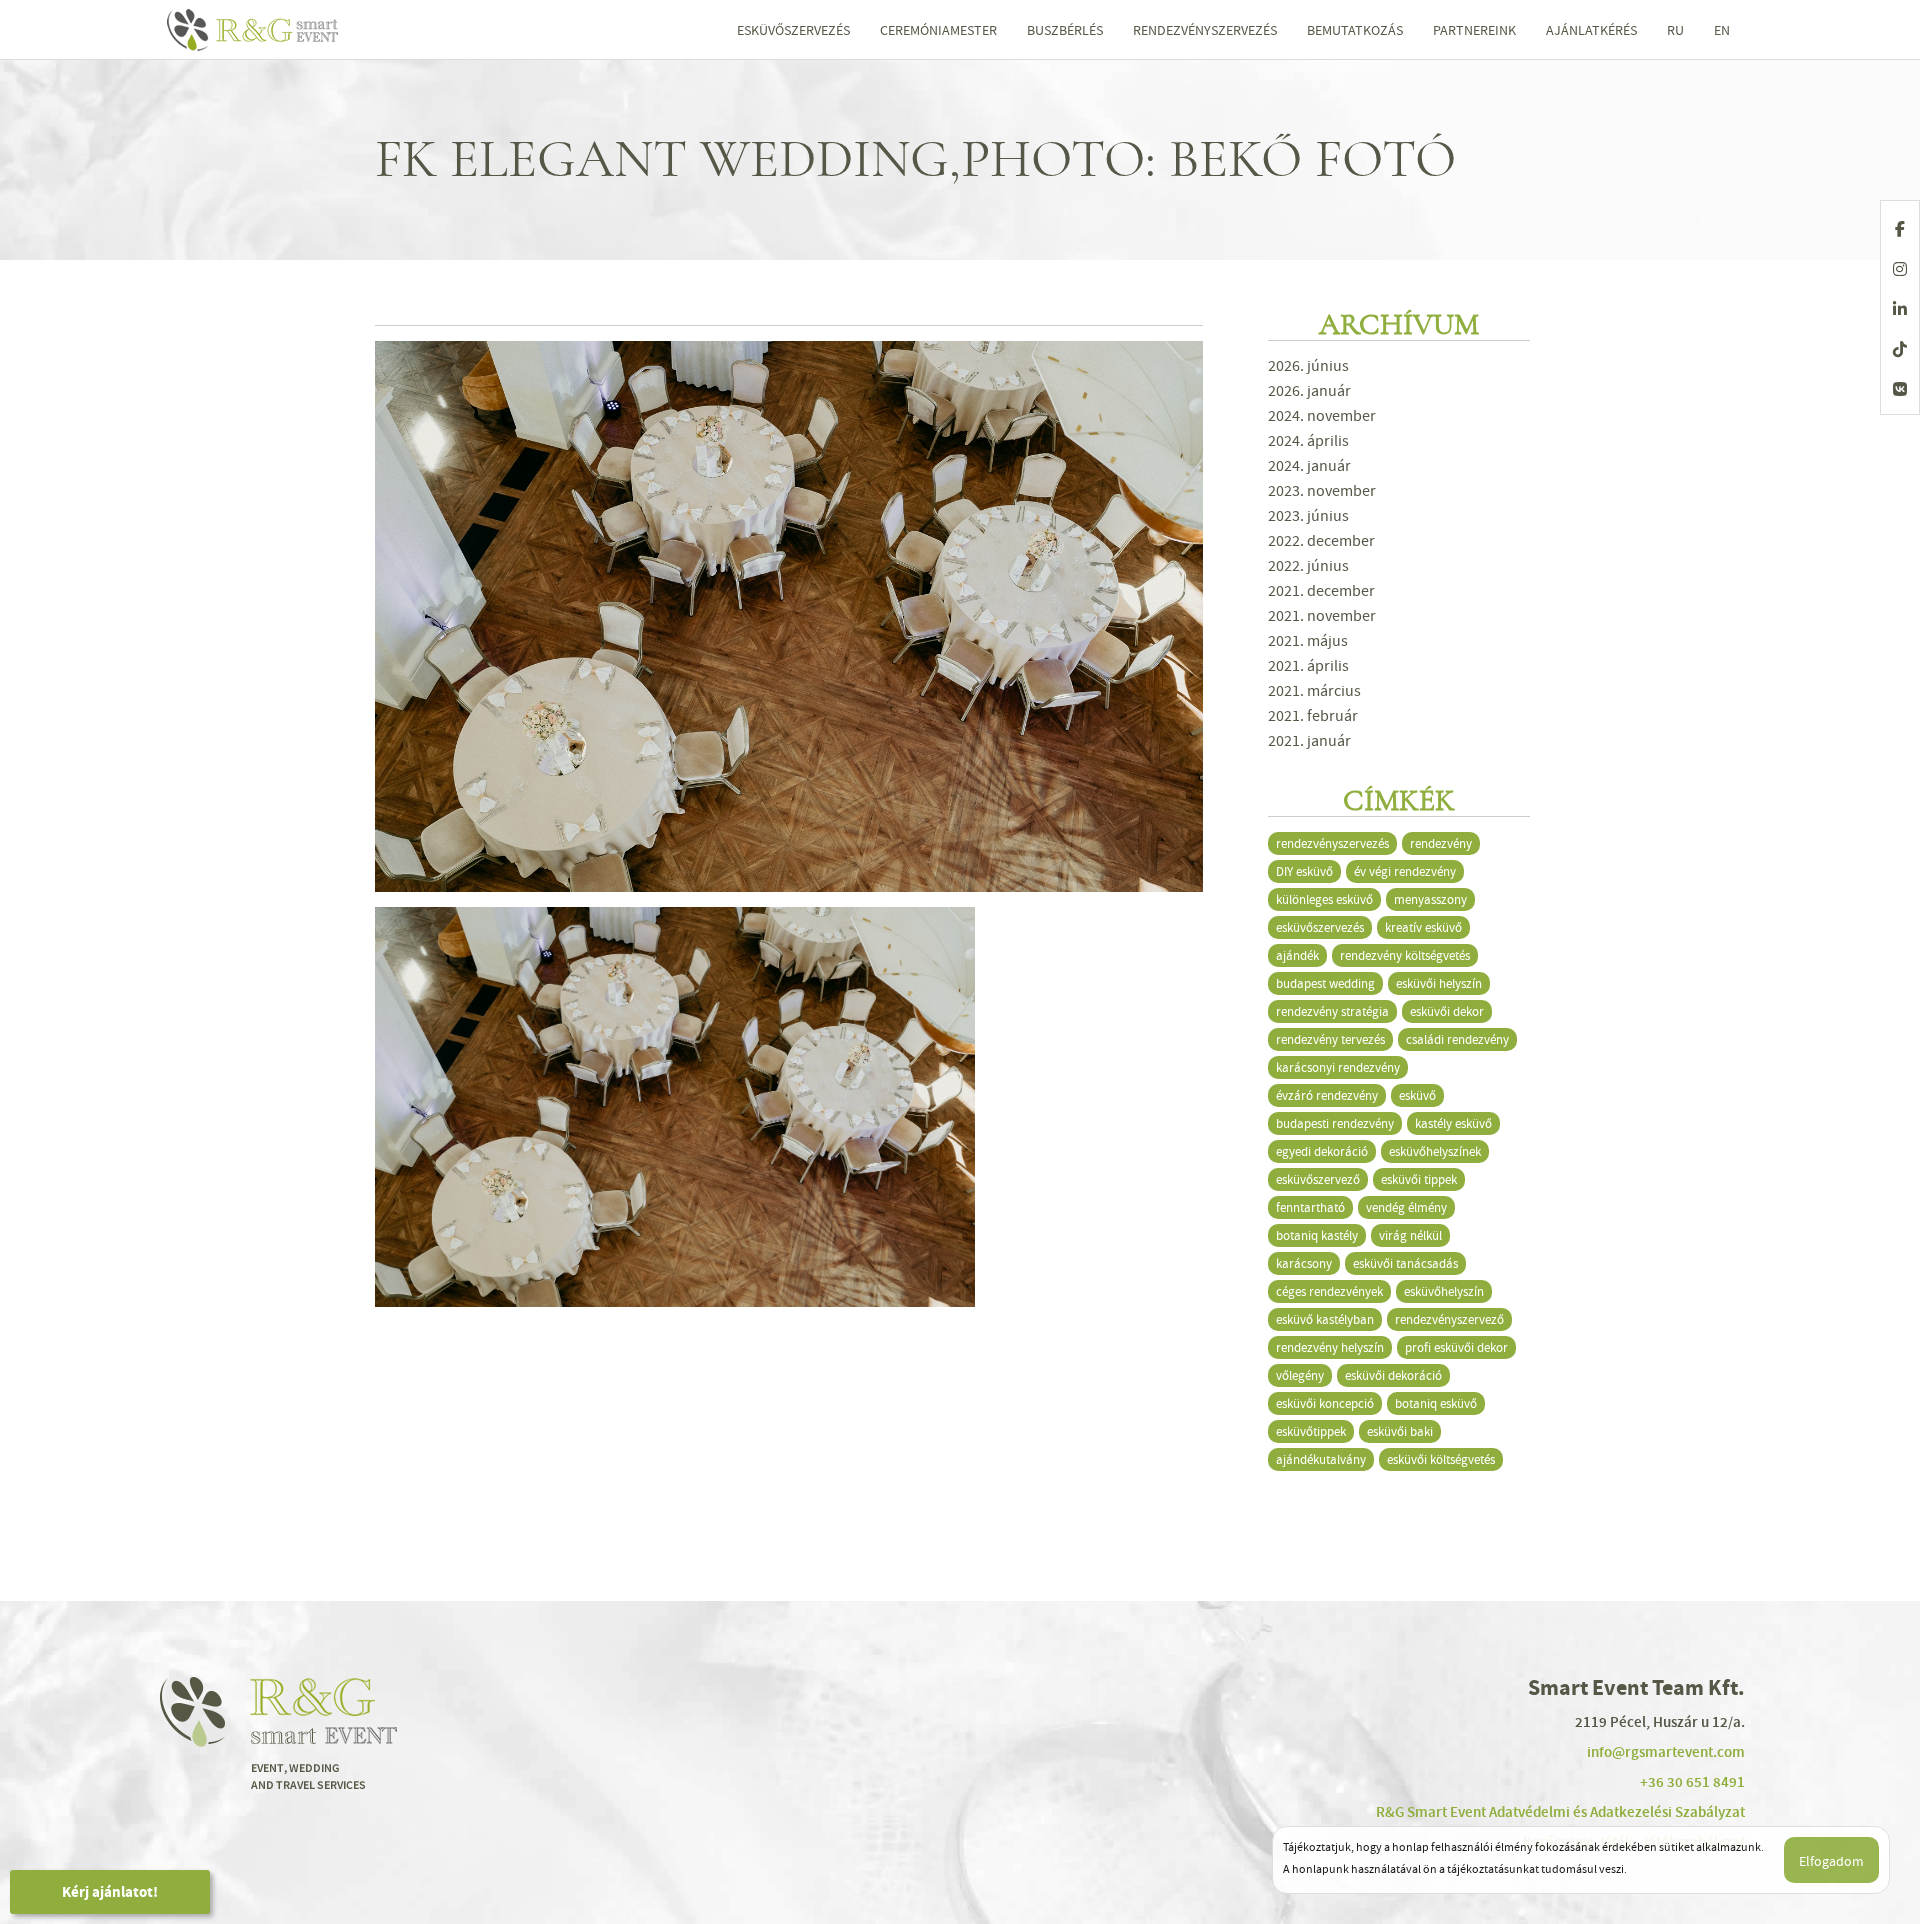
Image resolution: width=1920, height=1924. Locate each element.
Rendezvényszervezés (1205, 30)
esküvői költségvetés (1441, 1459)
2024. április (1308, 441)
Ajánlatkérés (1591, 30)
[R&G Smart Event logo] (293, 30)
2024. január (1309, 466)
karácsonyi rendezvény (1338, 1067)
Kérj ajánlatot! (110, 1892)
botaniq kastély (1317, 1235)
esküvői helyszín (1439, 983)
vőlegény (1300, 1375)
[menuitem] (1675, 30)
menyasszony (1430, 899)
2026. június (1308, 366)
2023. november (1322, 491)
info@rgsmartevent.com (1666, 1752)
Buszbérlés (1065, 30)
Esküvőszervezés (793, 30)
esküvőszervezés (1320, 927)
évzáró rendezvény (1327, 1095)
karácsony (1304, 1263)
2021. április (1308, 666)
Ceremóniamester (938, 30)
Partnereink (1474, 30)
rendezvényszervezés (1332, 843)
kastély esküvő (1453, 1123)
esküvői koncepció (1325, 1403)
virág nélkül (1410, 1235)
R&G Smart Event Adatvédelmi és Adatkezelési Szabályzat (1560, 1812)
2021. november (1322, 616)
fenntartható (1310, 1207)
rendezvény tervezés (1330, 1039)
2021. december (1321, 591)
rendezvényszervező (1449, 1319)
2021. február (1313, 716)
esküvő (1417, 1095)
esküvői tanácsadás (1405, 1263)
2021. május (1308, 641)
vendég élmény (1406, 1207)
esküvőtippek (1311, 1431)
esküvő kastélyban (1325, 1319)
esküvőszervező (1318, 1179)
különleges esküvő (1324, 899)
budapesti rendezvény (1335, 1123)
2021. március (1314, 691)
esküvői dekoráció (1393, 1375)
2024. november (1322, 416)
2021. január (1309, 741)
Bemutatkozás (1355, 30)
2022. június (1308, 566)
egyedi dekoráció (1322, 1151)
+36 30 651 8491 (1692, 1782)
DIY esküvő (1304, 871)
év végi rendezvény (1405, 871)
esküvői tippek (1419, 1179)
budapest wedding (1325, 983)
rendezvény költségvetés (1405, 955)
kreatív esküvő (1423, 927)
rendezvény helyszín (1330, 1347)
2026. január (1309, 391)
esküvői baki (1400, 1431)
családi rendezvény (1457, 1039)
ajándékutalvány (1321, 1459)
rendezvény (1441, 843)
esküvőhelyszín (1444, 1291)
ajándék (1297, 955)
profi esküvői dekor (1456, 1347)
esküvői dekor (1447, 1011)
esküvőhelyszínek (1435, 1151)
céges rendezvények (1329, 1291)
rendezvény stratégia (1332, 1011)
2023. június (1308, 516)
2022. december (1321, 541)
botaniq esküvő (1436, 1403)
